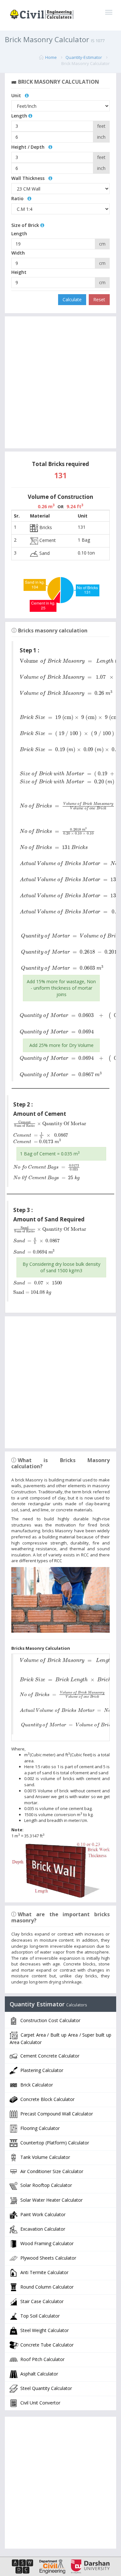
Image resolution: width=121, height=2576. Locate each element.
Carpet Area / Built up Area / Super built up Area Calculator (60, 2038)
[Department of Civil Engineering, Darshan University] (50, 2566)
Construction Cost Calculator (50, 2020)
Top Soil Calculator (39, 2316)
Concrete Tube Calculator (46, 2345)
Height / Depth (30, 147)
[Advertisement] (60, 383)
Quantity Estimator (48, 2004)
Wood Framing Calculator (46, 2243)
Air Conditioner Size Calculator (51, 2171)
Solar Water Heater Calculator (51, 2200)
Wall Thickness (30, 178)
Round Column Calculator (46, 2287)
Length (20, 116)
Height (19, 272)
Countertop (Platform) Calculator (54, 2142)
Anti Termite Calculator (44, 2272)
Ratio (19, 198)
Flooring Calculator (39, 2128)
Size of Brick (26, 225)
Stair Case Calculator (41, 2301)
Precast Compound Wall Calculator (56, 2113)
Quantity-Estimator (84, 57)
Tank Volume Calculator (45, 2157)
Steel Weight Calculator (44, 2330)
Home (51, 57)
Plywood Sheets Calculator (48, 2258)
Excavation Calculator (42, 2229)
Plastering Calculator (41, 2070)
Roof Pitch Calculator (42, 2359)
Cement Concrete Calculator (49, 2055)
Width (18, 253)
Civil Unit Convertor (40, 2403)
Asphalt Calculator (39, 2374)
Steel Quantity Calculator (45, 2388)
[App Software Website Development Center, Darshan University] (23, 2566)
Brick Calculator (36, 2084)
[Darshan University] (88, 2566)
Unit (18, 95)
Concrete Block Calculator (47, 2099)
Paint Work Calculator (42, 2214)
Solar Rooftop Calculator (45, 2185)
